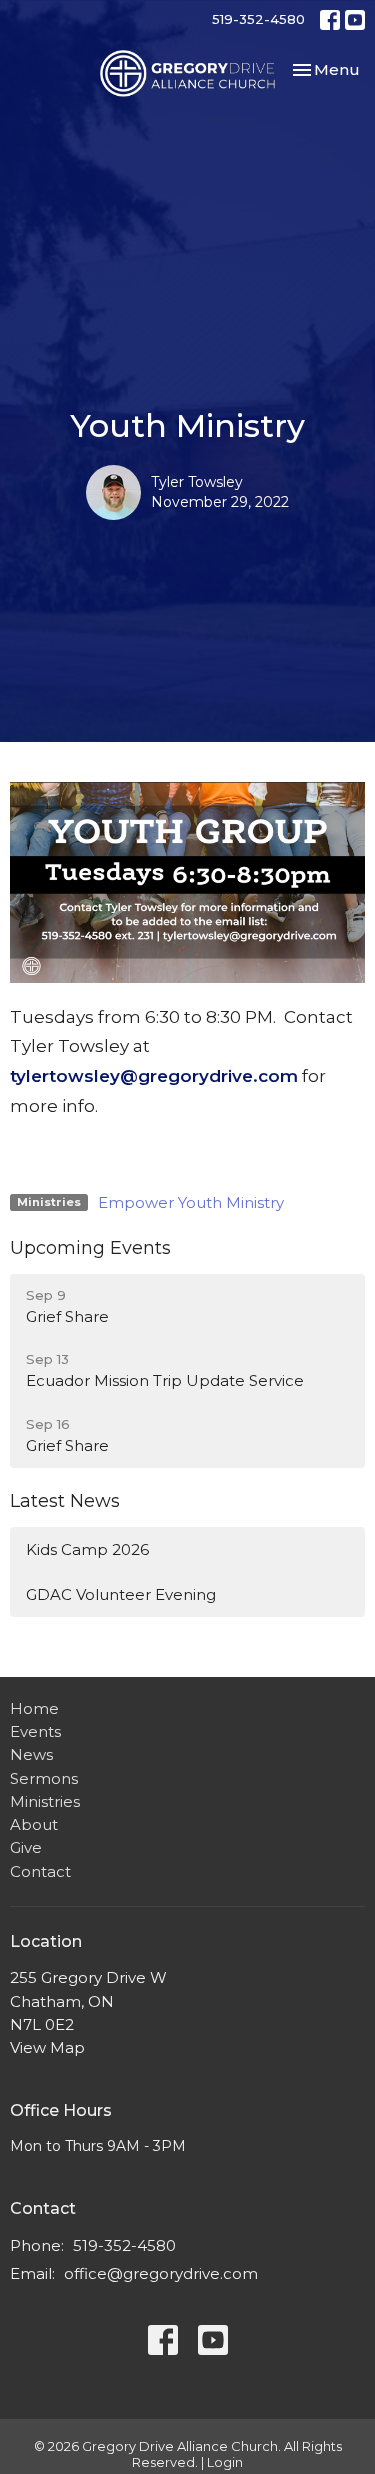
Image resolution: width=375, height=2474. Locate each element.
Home (34, 1708)
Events (35, 1731)
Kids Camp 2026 (87, 1549)
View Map (47, 2047)
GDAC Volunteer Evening (121, 1594)
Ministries (45, 1801)
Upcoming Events (90, 1248)
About (34, 1824)
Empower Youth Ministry (191, 1202)
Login (225, 2462)
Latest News (65, 1501)
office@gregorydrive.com (161, 2273)
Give (26, 1847)
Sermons (44, 1778)
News (31, 1754)
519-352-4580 (258, 19)
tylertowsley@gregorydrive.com (154, 1076)
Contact (40, 1871)
